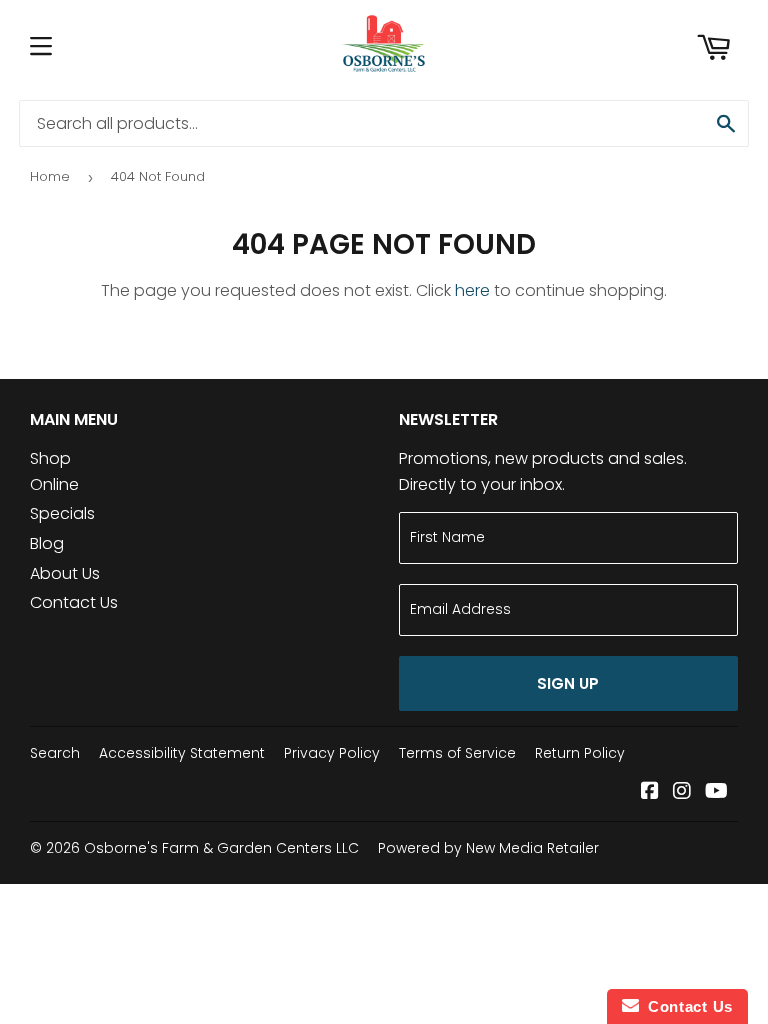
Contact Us (74, 602)
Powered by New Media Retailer (488, 848)
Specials (62, 513)
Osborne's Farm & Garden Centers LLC (221, 848)
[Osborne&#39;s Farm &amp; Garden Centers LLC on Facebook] (650, 792)
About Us (65, 573)
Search (55, 753)
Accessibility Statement (182, 753)
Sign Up (568, 683)
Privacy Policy (332, 753)
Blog (47, 543)
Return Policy (580, 753)
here (472, 290)
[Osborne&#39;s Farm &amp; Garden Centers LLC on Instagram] (682, 792)
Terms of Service (457, 753)
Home (50, 176)
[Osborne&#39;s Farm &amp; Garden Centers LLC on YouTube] (716, 792)
